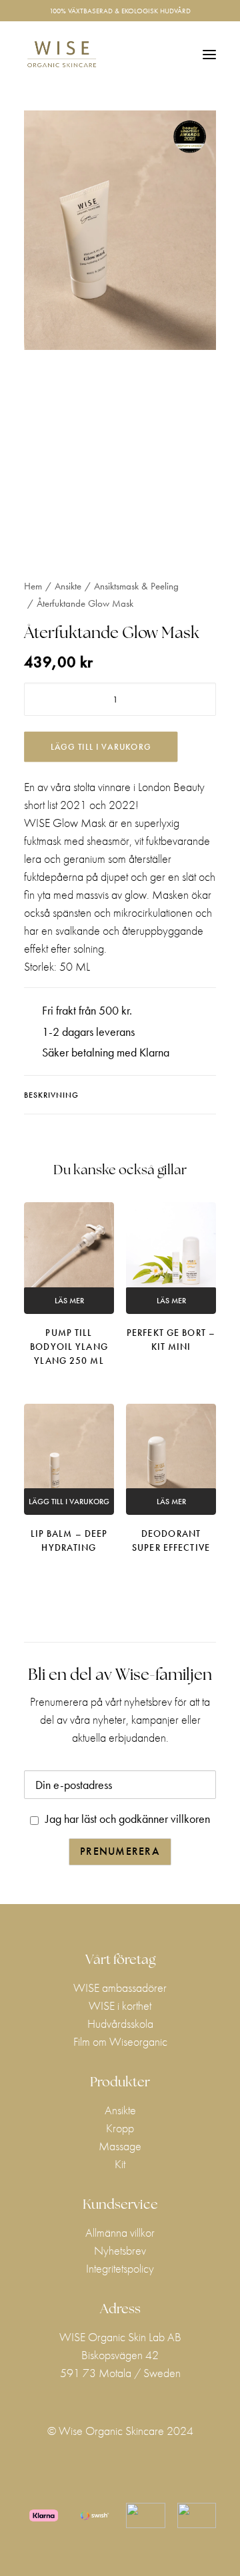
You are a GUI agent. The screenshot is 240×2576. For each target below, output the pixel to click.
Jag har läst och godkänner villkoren (128, 1819)
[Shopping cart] (170, 55)
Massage (120, 2146)
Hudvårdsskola (120, 2023)
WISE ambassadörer (120, 1988)
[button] (209, 54)
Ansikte (68, 586)
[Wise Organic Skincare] (62, 54)
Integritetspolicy (120, 2268)
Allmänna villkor (120, 2232)
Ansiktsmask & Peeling (136, 586)
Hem (33, 586)
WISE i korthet (120, 2006)
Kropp (120, 2128)
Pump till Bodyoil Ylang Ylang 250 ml (69, 1347)
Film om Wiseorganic (120, 2041)
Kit (120, 2164)
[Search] (149, 55)
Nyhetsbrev (120, 2250)
